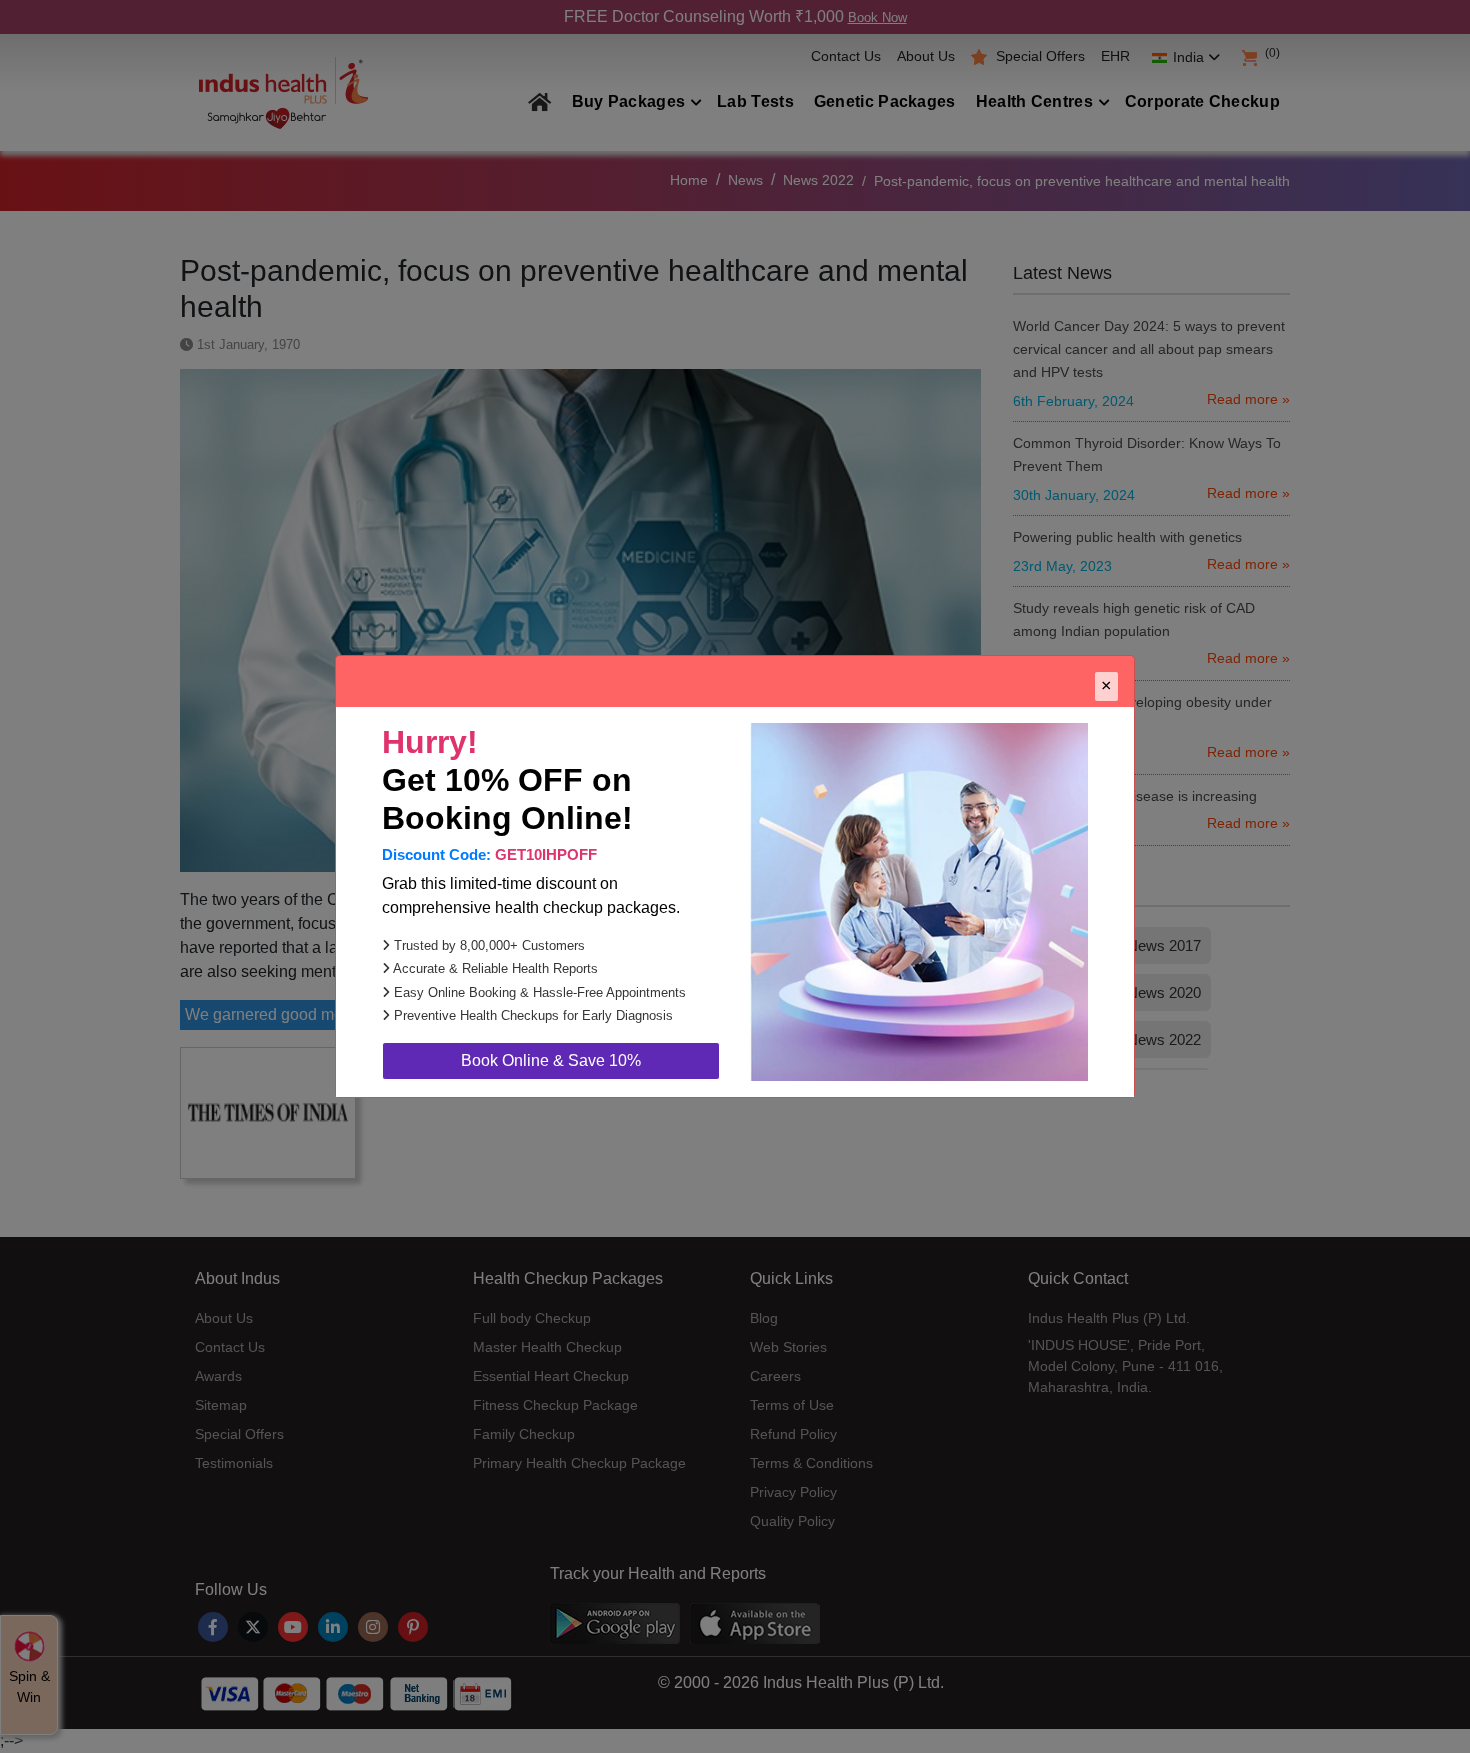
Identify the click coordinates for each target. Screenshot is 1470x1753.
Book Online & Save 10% (551, 1060)
